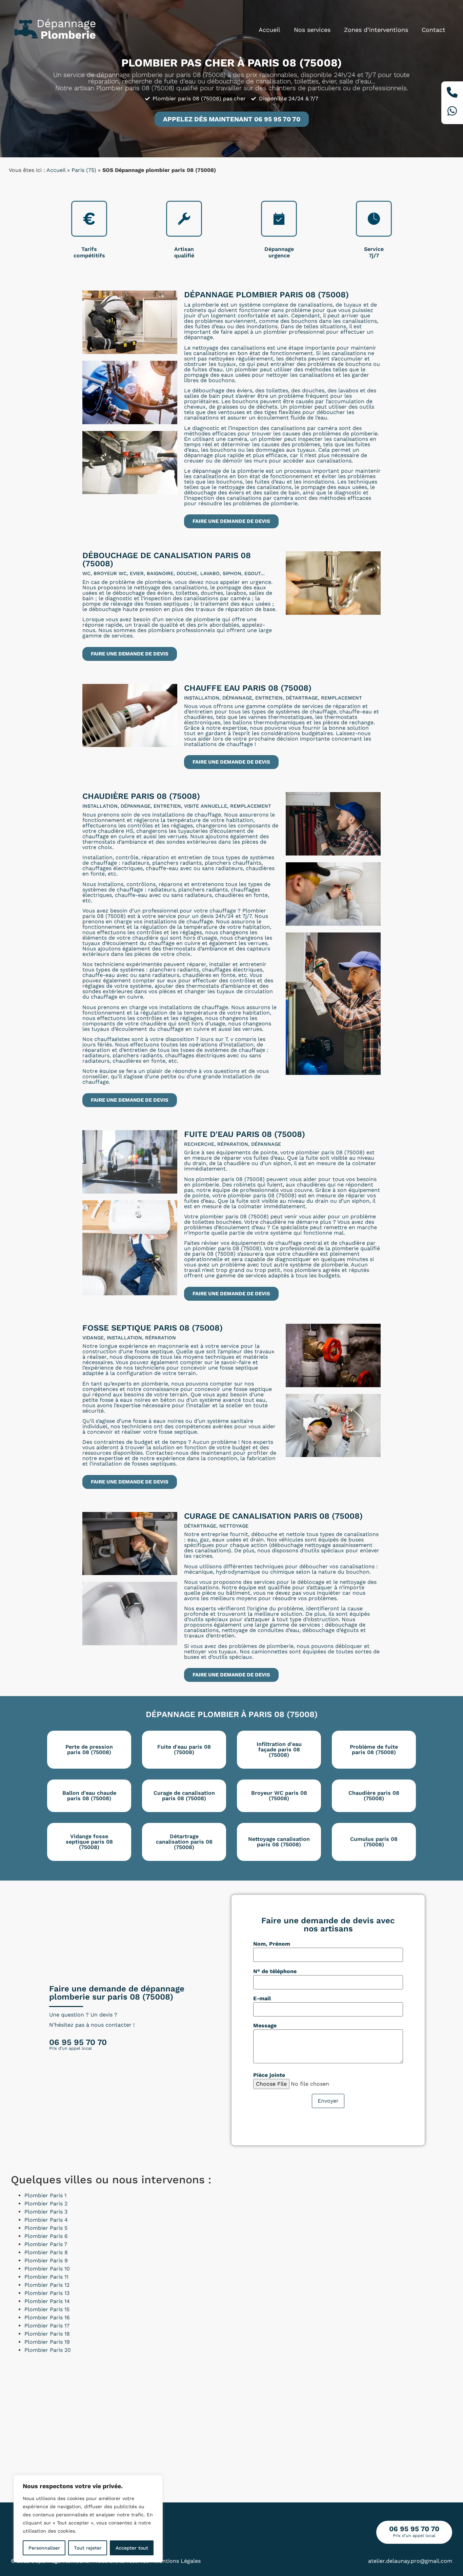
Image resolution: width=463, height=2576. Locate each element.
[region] (88, 2519)
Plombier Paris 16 (47, 2317)
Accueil (269, 30)
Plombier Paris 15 (47, 2309)
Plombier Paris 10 (47, 2269)
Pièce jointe (269, 2075)
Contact (434, 30)
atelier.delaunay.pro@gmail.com (410, 2561)
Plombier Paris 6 (46, 2236)
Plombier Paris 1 (45, 2195)
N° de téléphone (275, 1971)
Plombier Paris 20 (48, 2350)
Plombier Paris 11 (46, 2277)
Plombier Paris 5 (46, 2228)
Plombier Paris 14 (47, 2301)
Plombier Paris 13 (47, 2293)
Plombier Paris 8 (46, 2252)
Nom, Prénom (272, 1944)
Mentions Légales (178, 2561)
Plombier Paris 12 (47, 2285)
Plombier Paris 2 (46, 2204)
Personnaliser (44, 2548)
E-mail (262, 1999)
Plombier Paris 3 (46, 2212)
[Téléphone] (452, 93)
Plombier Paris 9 (46, 2260)
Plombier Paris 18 (47, 2334)
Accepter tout (132, 2548)
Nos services (312, 30)
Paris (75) (84, 170)
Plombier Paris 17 (47, 2326)
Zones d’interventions (376, 30)
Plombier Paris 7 (46, 2244)
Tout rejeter (88, 2548)
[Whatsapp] (452, 112)
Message (265, 2026)
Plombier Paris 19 (47, 2342)
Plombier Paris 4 (46, 2220)
